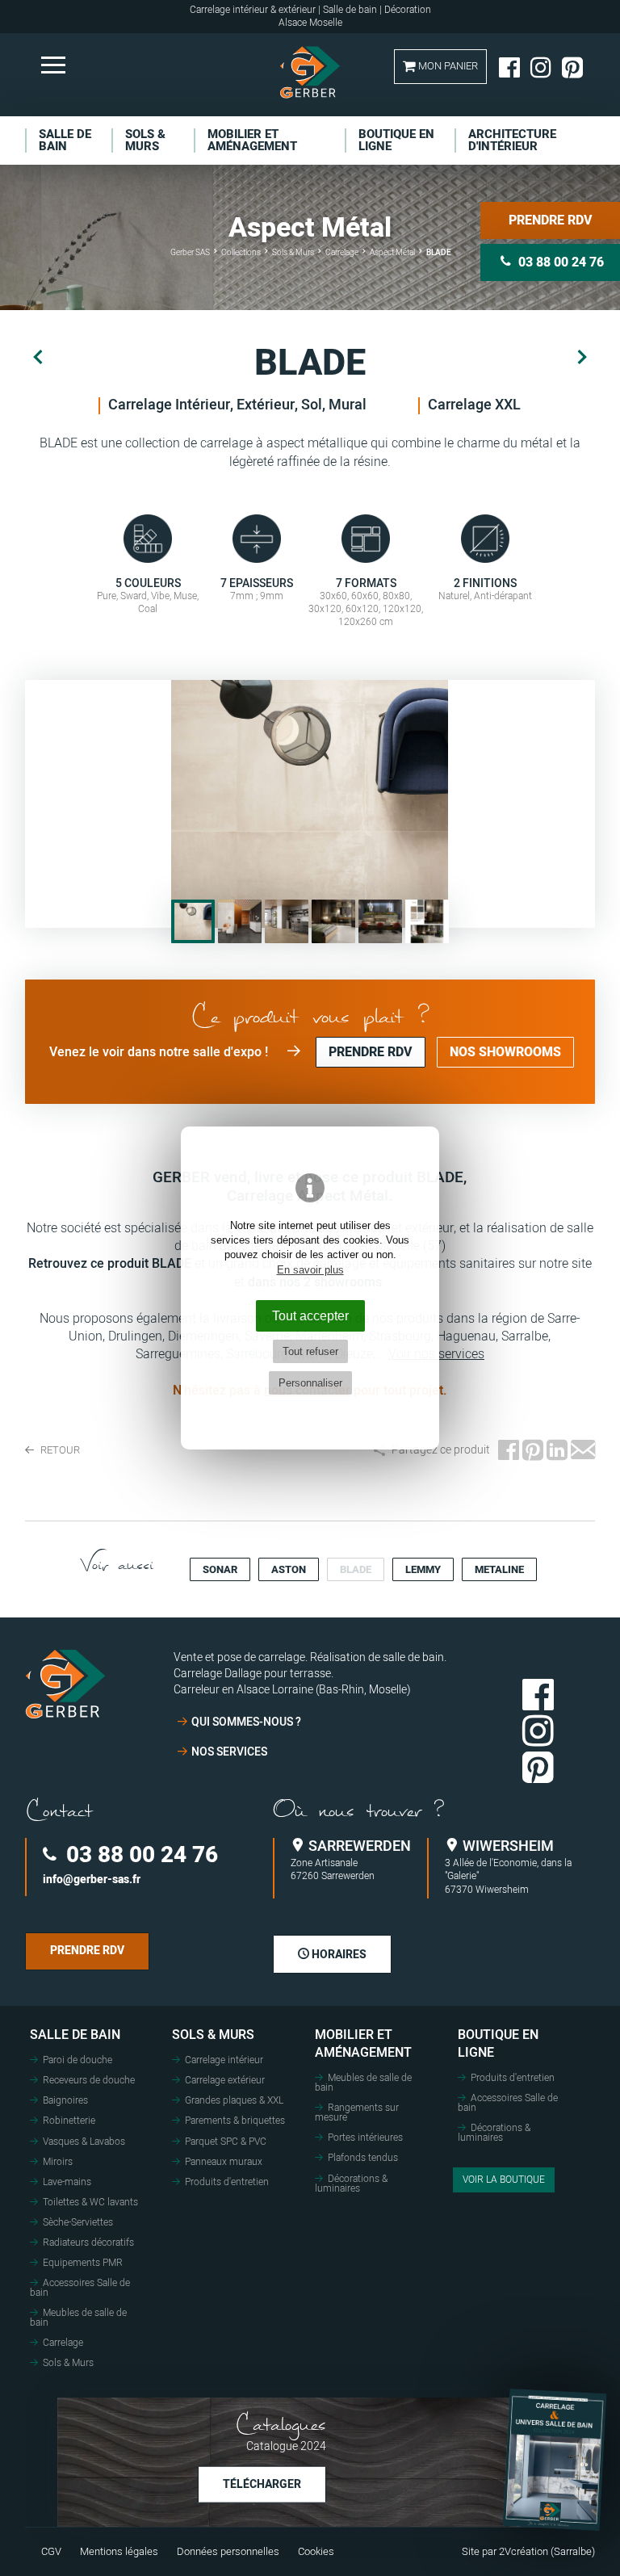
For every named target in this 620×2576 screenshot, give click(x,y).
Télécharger (262, 2484)
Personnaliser (310, 1383)
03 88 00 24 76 (139, 1855)
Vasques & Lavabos (84, 2142)
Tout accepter (310, 1315)
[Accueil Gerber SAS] (310, 72)
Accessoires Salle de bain (80, 2288)
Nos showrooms (505, 1052)
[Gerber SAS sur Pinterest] (572, 67)
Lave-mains (67, 2182)
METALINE (499, 1569)
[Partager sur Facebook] (509, 1451)
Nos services (229, 1752)
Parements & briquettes (235, 2121)
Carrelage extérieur (225, 2080)
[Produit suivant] (582, 358)
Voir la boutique (504, 2180)
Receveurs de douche (89, 2080)
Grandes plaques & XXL (234, 2100)
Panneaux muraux (224, 2162)
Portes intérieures (365, 2138)
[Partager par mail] (583, 1451)
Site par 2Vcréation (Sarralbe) (528, 2552)
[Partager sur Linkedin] (557, 1451)
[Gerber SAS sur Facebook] (509, 67)
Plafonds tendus (363, 2158)
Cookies (316, 2552)
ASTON (289, 1569)
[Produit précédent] (38, 358)
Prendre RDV (551, 220)
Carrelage (63, 2343)
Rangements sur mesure (357, 2112)
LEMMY (423, 1569)
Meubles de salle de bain (78, 2318)
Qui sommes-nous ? (246, 1722)
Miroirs (58, 2162)
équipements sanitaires (449, 1264)
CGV (51, 2552)
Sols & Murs (68, 2363)
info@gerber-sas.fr (92, 1880)
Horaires (338, 1955)
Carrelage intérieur (224, 2060)
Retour (59, 1450)
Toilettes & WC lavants (90, 2202)
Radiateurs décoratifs (88, 2242)
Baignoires (65, 2100)
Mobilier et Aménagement (363, 2044)
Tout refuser (310, 1351)
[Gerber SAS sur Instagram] (541, 67)
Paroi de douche (77, 2060)
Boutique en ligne (498, 2044)
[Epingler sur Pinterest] (533, 1451)
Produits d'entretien (227, 2182)
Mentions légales (119, 2552)
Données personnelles (228, 2552)
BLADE (356, 1569)
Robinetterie (69, 2121)
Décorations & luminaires (351, 2184)
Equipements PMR (83, 2263)
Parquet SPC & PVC (226, 2142)
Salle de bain (75, 2035)
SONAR (220, 1569)
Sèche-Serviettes (78, 2222)
